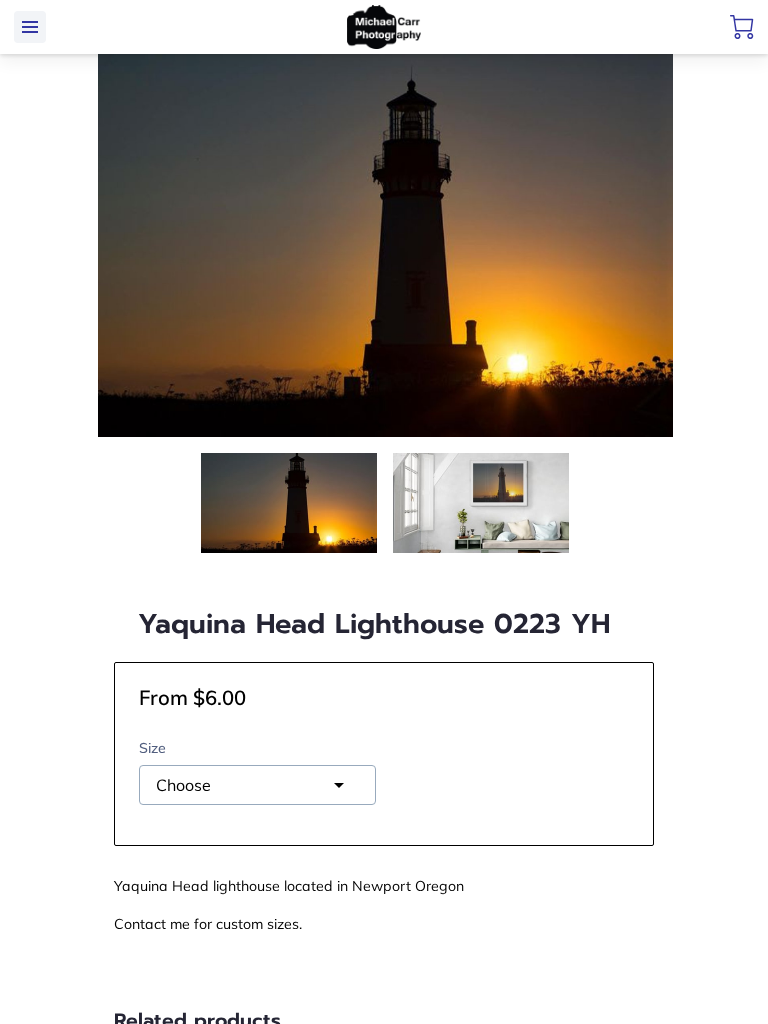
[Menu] (30, 27)
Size (152, 748)
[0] (742, 27)
